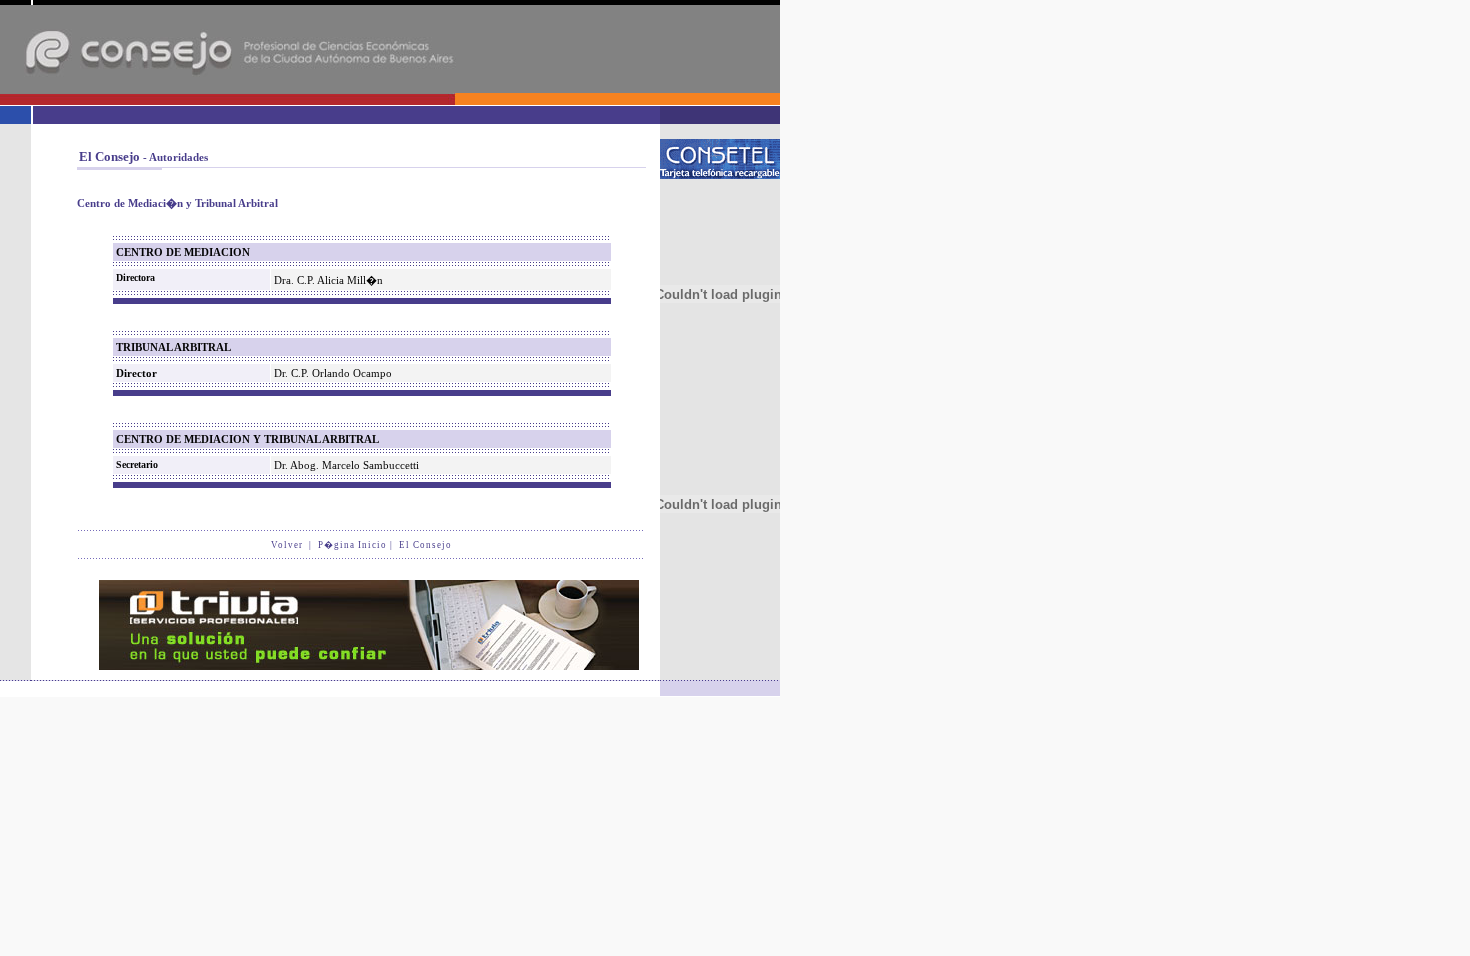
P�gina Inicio (352, 545)
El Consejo (425, 545)
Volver (287, 545)
